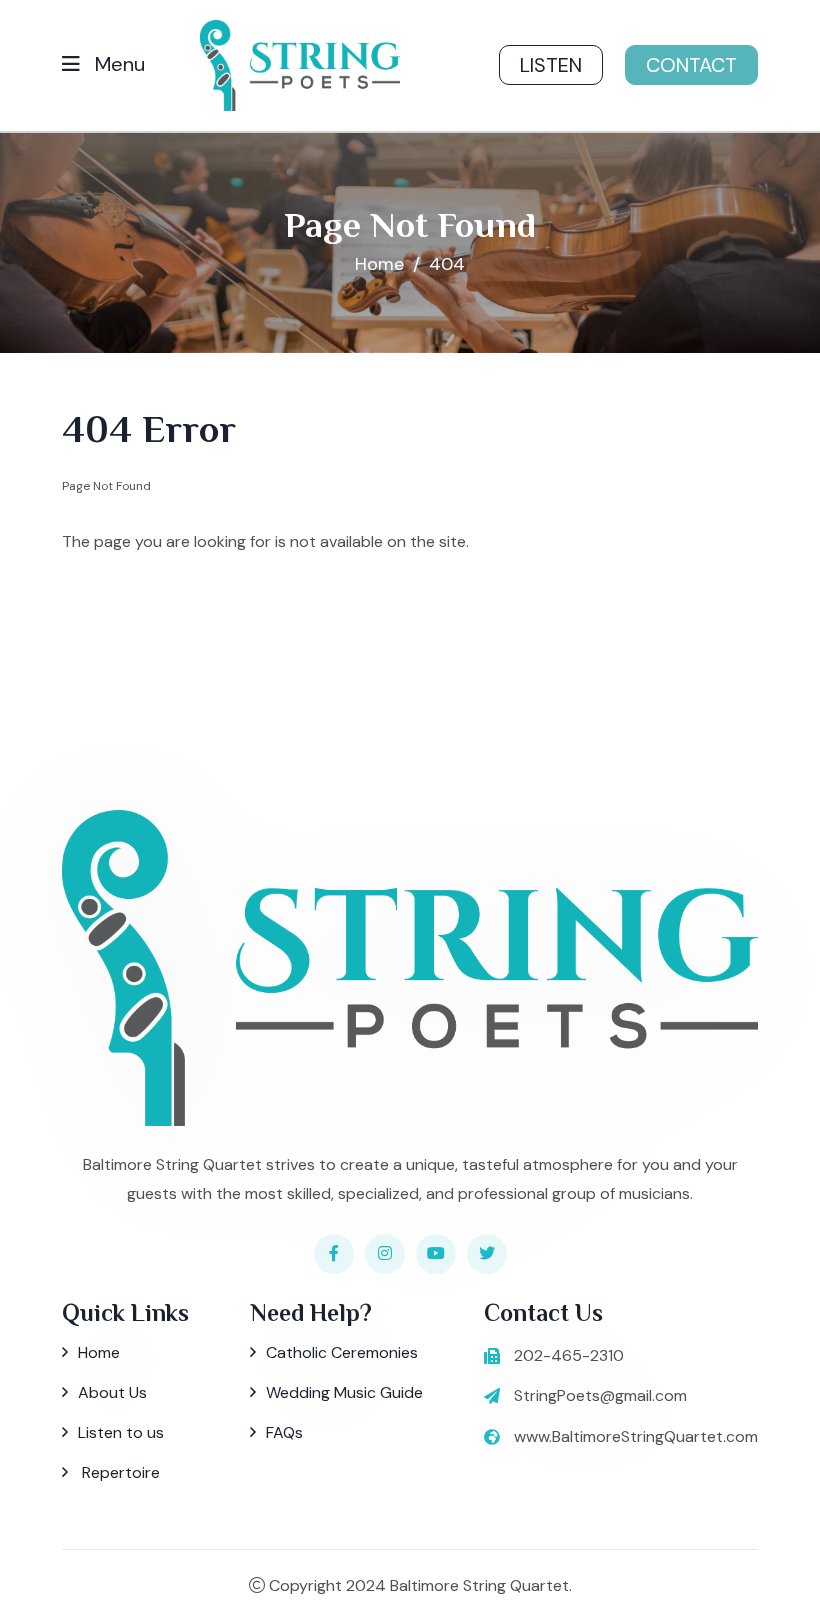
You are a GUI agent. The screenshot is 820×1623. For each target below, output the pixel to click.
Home (379, 264)
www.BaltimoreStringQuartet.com (636, 1436)
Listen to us (121, 1432)
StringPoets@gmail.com (600, 1395)
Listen (551, 65)
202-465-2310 (569, 1355)
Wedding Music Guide (344, 1392)
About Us (112, 1392)
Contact (691, 65)
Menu (117, 64)
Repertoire (119, 1472)
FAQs (284, 1432)
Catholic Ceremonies (342, 1352)
